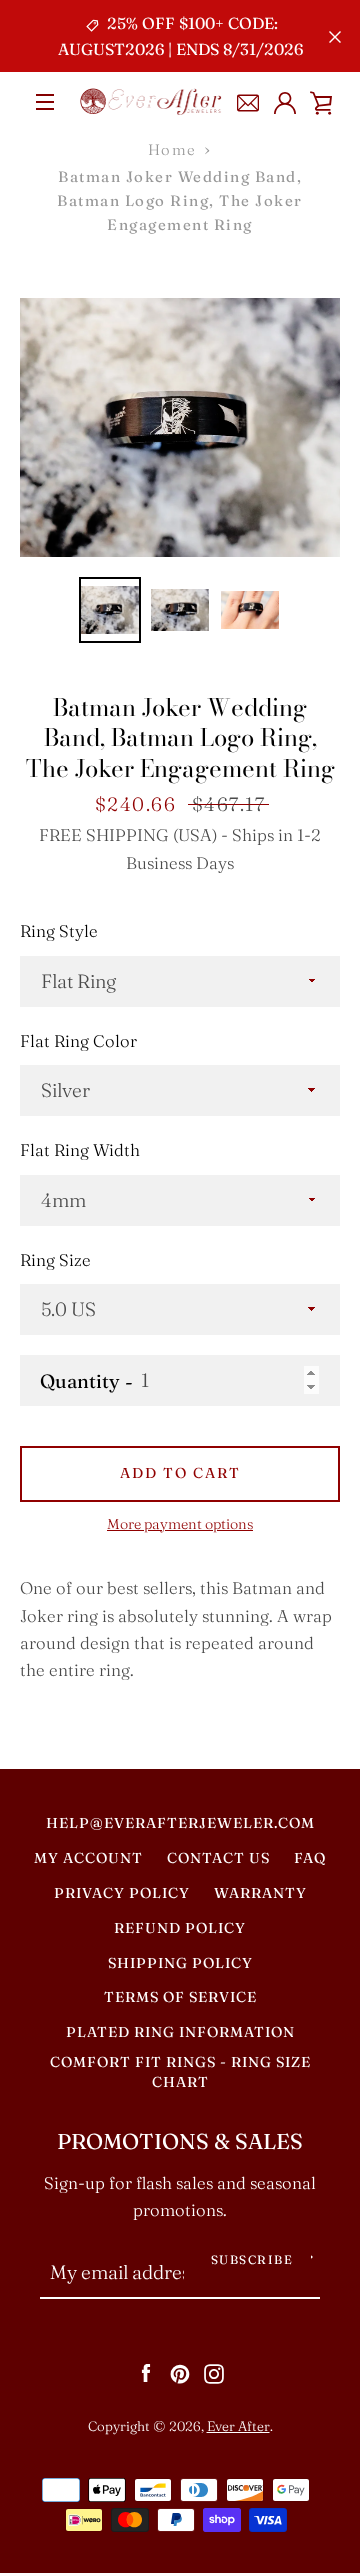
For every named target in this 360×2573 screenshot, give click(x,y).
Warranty (260, 1893)
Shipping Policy (180, 1963)
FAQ (310, 1858)
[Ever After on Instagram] (214, 2372)
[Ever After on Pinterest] (180, 2372)
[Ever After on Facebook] (146, 2372)
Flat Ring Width (80, 1150)
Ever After (238, 2426)
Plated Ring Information (180, 2032)
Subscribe (252, 2259)
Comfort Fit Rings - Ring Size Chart (180, 2072)
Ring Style (59, 931)
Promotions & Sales (180, 2141)
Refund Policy (180, 1928)
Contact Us (218, 1858)
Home (172, 149)
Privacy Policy (122, 1893)
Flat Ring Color (78, 1041)
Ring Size (55, 1260)
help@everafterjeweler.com (180, 1823)
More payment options (180, 1524)
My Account (88, 1858)
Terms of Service (180, 1997)
